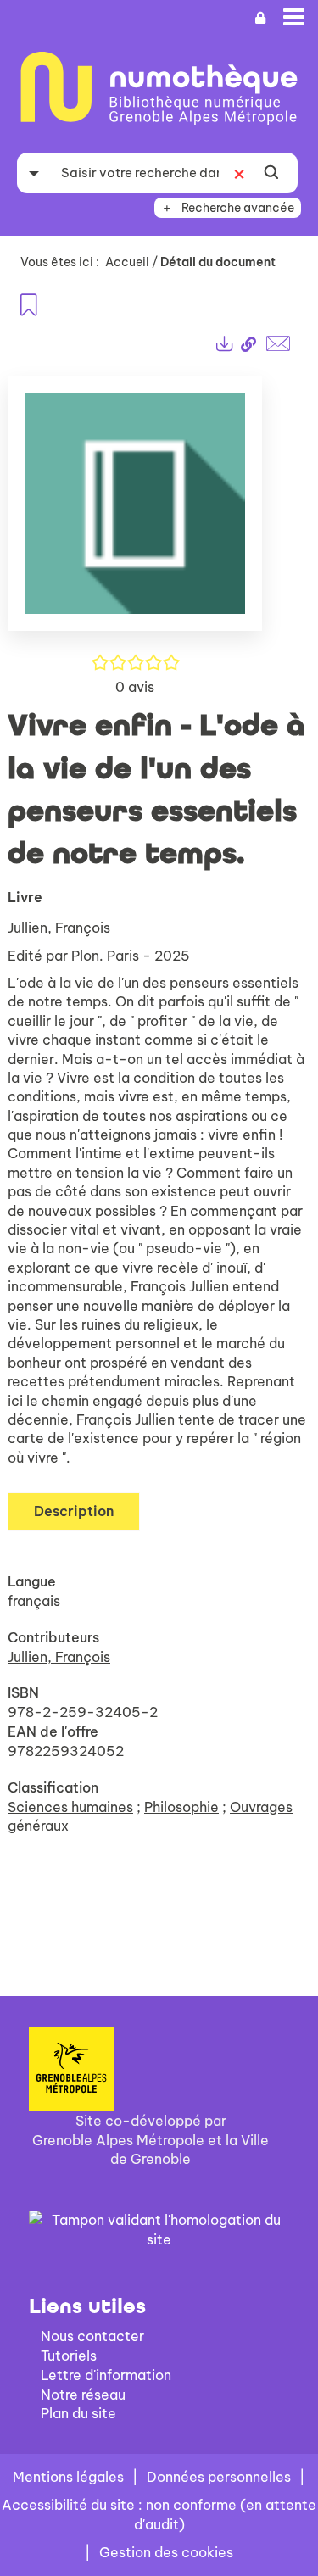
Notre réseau (83, 2395)
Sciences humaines (70, 1807)
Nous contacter (92, 2336)
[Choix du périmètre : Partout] (34, 173)
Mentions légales (68, 2477)
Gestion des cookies (166, 2552)
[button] (135, 511)
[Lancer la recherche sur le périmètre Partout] (271, 173)
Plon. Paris (105, 956)
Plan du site (78, 2413)
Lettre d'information (106, 2375)
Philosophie (181, 1807)
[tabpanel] (159, 1125)
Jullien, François (59, 928)
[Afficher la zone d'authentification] (260, 18)
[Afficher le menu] (294, 17)
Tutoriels (69, 2356)
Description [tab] (74, 1511)
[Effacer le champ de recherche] (239, 173)
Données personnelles (219, 2477)
